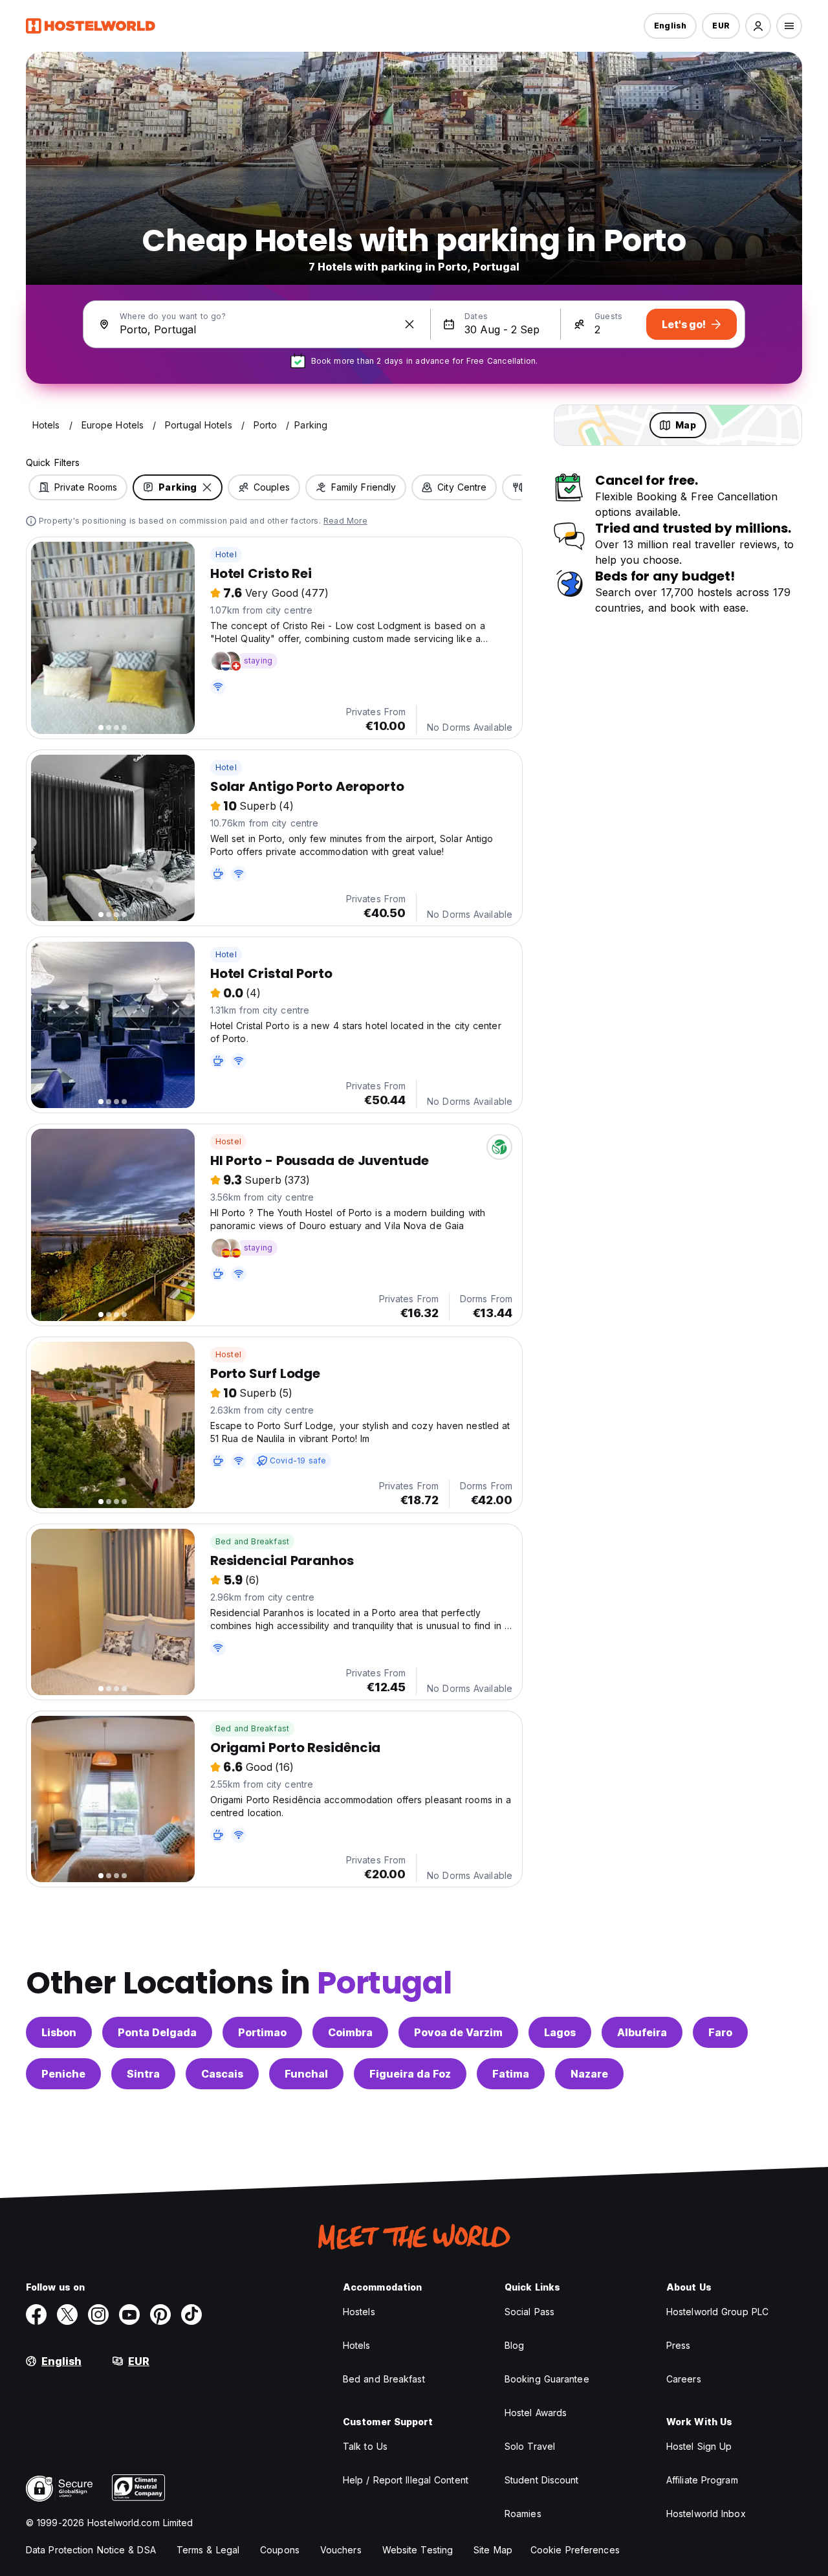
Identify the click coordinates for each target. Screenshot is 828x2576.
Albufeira (642, 2032)
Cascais (222, 2074)
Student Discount (542, 2480)
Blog (514, 2345)
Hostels (359, 2312)
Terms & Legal (208, 2550)
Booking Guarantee (547, 2379)
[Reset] (409, 324)
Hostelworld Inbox (706, 2514)
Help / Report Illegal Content (406, 2480)
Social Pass (529, 2312)
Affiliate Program (702, 2480)
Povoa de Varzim (458, 2032)
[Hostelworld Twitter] (67, 2315)
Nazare (589, 2074)
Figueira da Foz (410, 2074)
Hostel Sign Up (699, 2446)
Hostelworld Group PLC (717, 2312)
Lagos (560, 2032)
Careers (684, 2379)
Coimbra (350, 2032)
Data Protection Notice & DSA (91, 2550)
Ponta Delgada (157, 2032)
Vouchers (341, 2550)
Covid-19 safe (298, 1460)
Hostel (228, 1141)
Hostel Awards (536, 2413)
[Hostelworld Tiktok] (191, 2315)
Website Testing (418, 2550)
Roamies (523, 2514)
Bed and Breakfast (252, 1541)
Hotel (226, 554)
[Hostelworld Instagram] (98, 2315)
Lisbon (59, 2032)
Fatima (511, 2074)
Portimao (262, 2032)
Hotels (357, 2345)
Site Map (493, 2550)
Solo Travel (530, 2446)
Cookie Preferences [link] (575, 2550)
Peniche (63, 2074)
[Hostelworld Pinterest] (160, 2315)
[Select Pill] (758, 26)
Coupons (280, 2550)
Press (679, 2345)
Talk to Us (365, 2446)
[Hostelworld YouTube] (129, 2315)
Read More (345, 521)
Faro (720, 2032)
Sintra (143, 2074)
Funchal (306, 2074)
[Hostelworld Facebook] (36, 2315)
